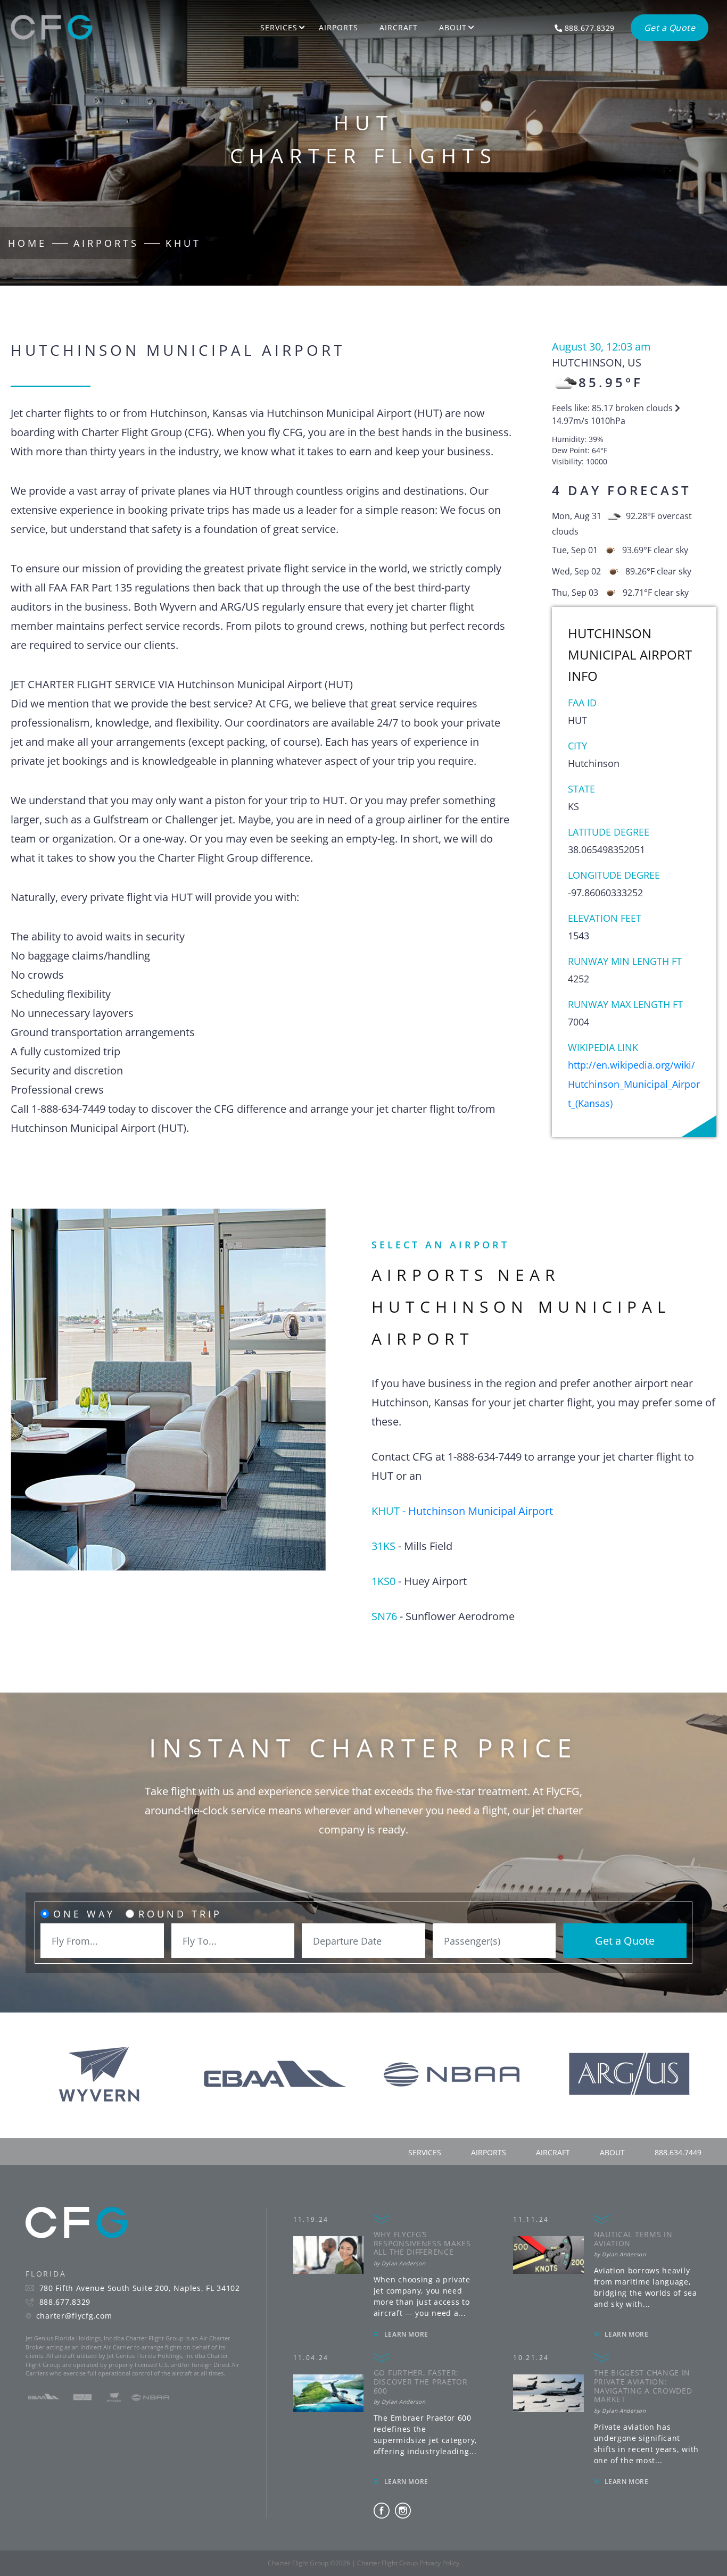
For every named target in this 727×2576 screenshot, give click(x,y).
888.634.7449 (678, 2152)
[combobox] (102, 1941)
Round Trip (180, 1914)
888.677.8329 (65, 2302)
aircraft (553, 2152)
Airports (338, 27)
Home (27, 243)
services (425, 2152)
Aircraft (399, 27)
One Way (84, 1914)
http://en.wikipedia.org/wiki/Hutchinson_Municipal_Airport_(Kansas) (634, 1084)
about (612, 2152)
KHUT (183, 243)
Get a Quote (625, 1941)
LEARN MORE (406, 2334)
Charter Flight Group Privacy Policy (408, 2563)
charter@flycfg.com (74, 2316)
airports (489, 2152)
